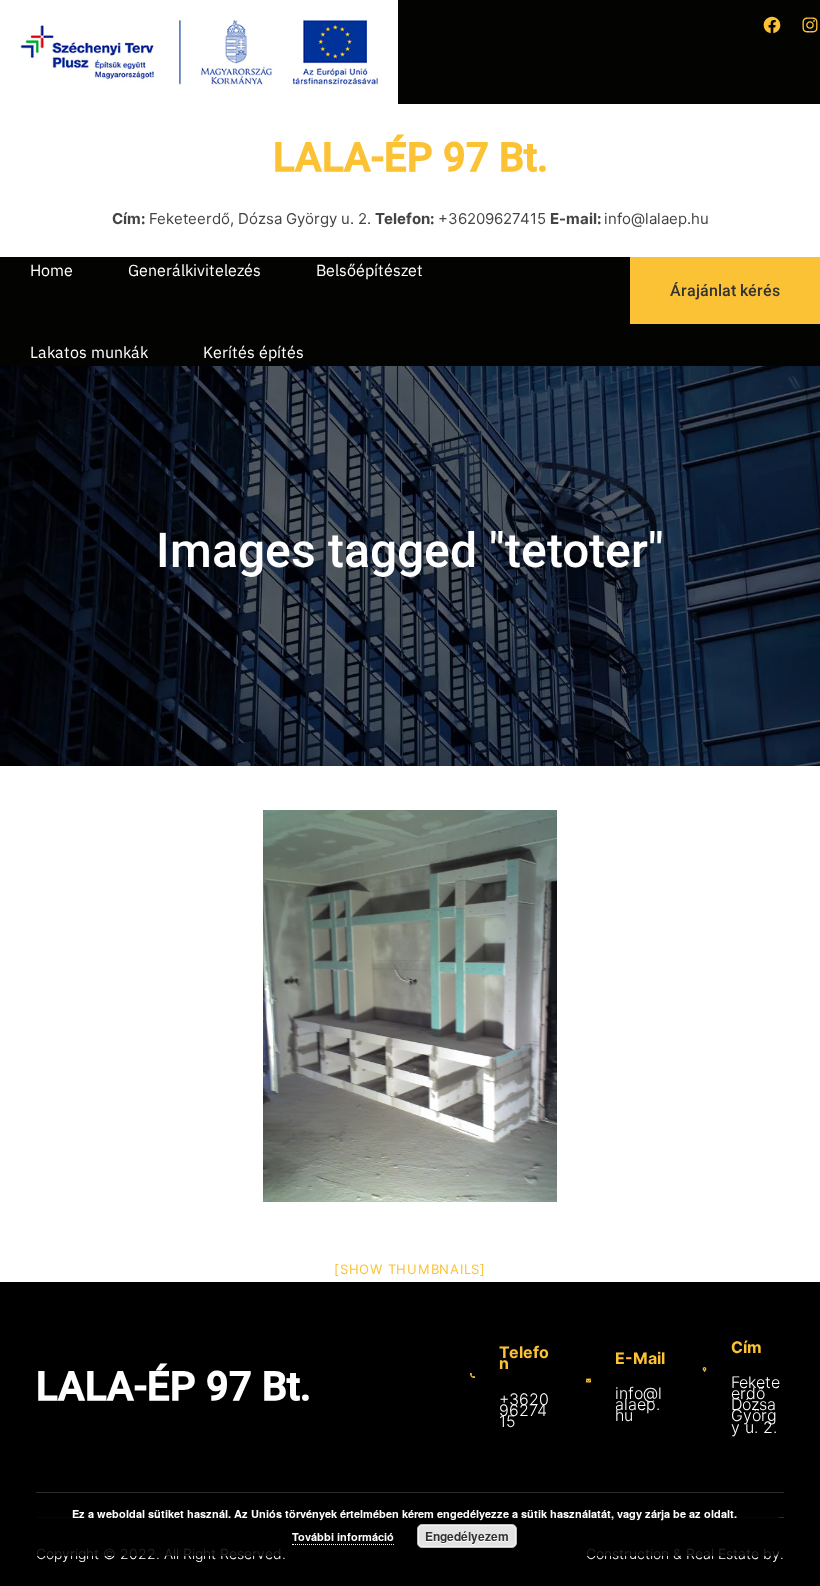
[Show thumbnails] (410, 1269)
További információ (343, 1536)
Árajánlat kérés (725, 290)
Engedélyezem (467, 1536)
